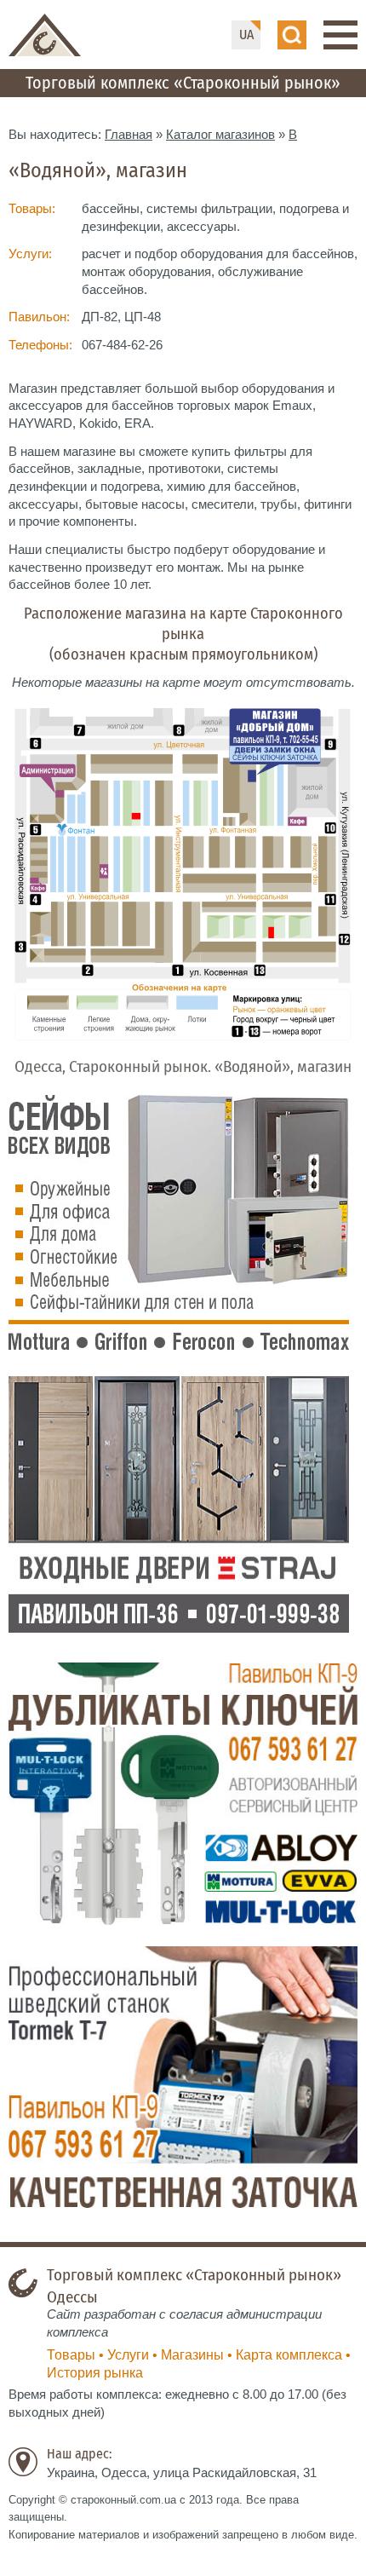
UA (246, 35)
